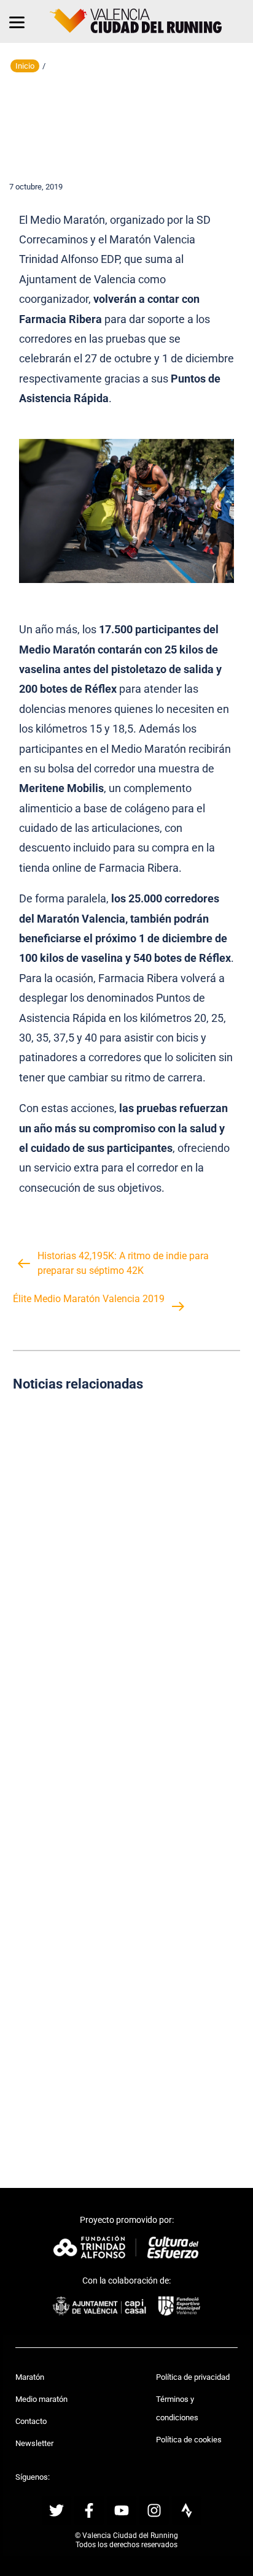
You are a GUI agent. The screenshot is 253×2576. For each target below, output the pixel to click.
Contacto (31, 2421)
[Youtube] (122, 2510)
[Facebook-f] (89, 2510)
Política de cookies (189, 2440)
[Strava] (187, 2510)
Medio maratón (41, 2399)
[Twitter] (56, 2510)
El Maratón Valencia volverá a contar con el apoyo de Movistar (126, 1774)
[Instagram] (154, 2510)
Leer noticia (127, 1576)
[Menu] (17, 21)
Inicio (25, 66)
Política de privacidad (193, 2377)
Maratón (30, 2377)
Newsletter (34, 2443)
